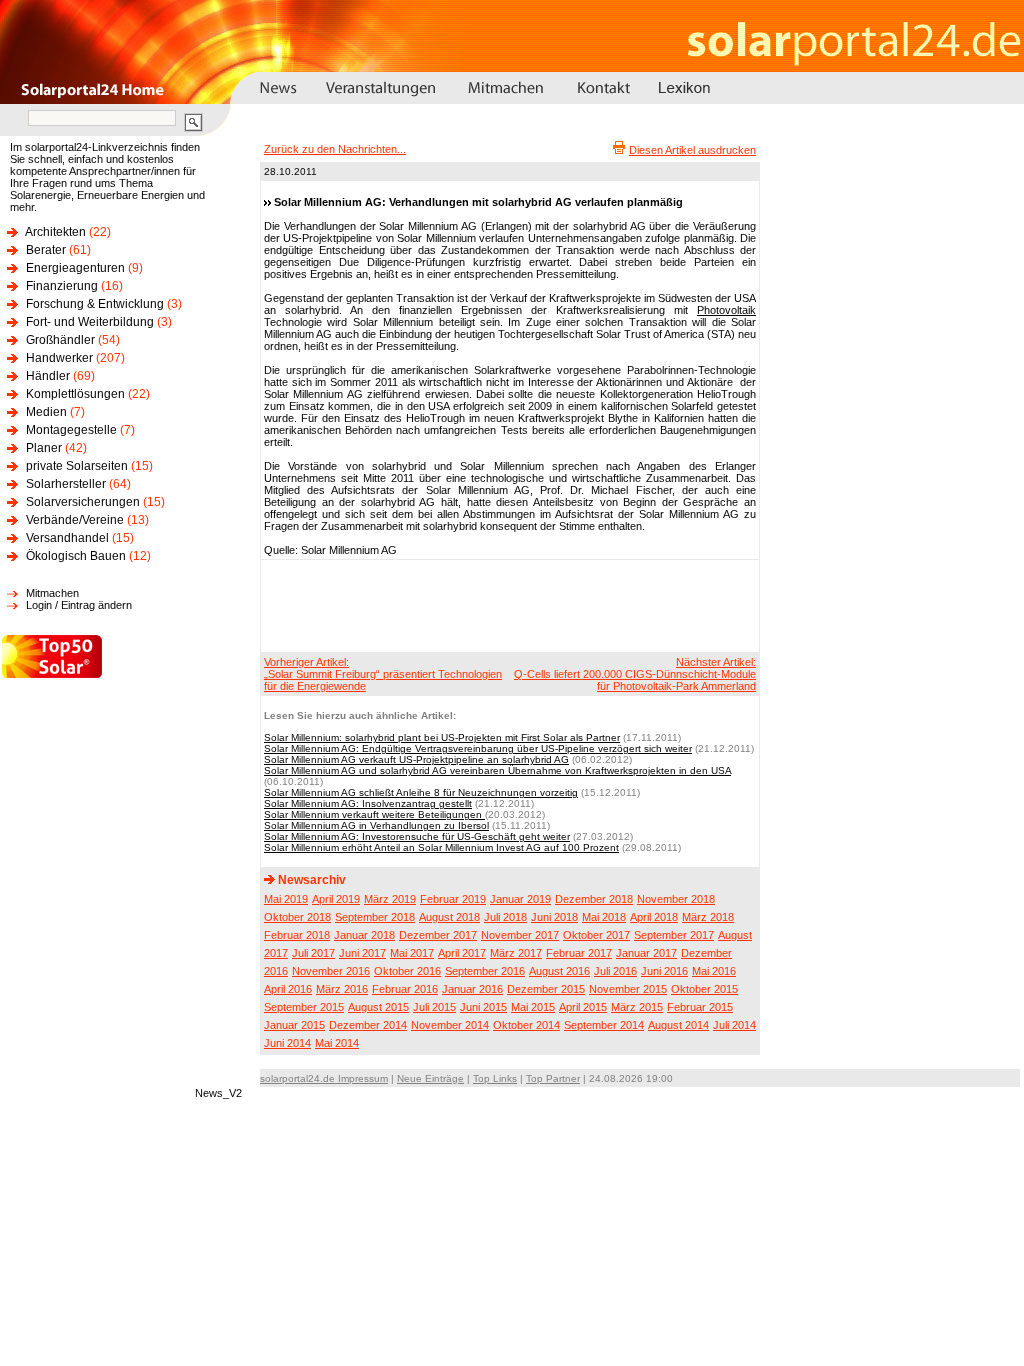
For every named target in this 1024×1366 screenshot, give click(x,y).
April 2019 (336, 899)
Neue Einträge (430, 1078)
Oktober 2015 (704, 989)
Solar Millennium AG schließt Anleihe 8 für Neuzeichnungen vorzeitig (421, 792)
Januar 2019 (520, 899)
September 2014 (604, 1025)
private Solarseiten (77, 466)
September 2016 (485, 971)
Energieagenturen (75, 268)
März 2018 (708, 917)
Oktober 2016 (407, 971)
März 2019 (390, 899)
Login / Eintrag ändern (79, 605)
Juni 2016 (664, 971)
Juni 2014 (287, 1043)
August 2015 (378, 1007)
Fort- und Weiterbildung (90, 322)
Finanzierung (62, 286)
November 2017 (520, 935)
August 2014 (678, 1025)
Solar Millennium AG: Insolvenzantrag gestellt (368, 803)
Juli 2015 (434, 1007)
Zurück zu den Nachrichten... (335, 149)
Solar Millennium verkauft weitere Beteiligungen (374, 814)
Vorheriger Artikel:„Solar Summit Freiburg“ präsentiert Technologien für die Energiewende (383, 674)
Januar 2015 (294, 1025)
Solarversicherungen (83, 502)
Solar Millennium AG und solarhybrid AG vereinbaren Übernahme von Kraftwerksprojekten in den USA (497, 770)
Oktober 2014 (526, 1025)
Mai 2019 (286, 899)
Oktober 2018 (297, 917)
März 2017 (516, 953)
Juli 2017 (313, 953)
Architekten (55, 232)
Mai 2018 (604, 917)
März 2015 (637, 1007)
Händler (48, 376)
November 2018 (676, 899)
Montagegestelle (71, 430)
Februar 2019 (453, 899)
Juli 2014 (734, 1025)
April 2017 (462, 953)
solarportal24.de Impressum (324, 1078)
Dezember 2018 (594, 899)
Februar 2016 (405, 989)
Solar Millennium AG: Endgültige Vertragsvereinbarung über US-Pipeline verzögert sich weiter (478, 748)
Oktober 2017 (596, 935)
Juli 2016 (615, 971)
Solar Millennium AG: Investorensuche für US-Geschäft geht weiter (417, 836)
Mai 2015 (533, 1007)
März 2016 (342, 989)
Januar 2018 (364, 935)
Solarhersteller (66, 484)
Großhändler (60, 340)
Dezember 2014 (368, 1025)
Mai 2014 (337, 1043)
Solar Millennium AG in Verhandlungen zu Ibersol (376, 825)
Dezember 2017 (438, 935)
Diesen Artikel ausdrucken (692, 150)
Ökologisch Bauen (76, 556)
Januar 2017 (646, 953)
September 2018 (375, 917)
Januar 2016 (472, 989)
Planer (44, 448)
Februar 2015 (700, 1007)
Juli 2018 (505, 917)
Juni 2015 (483, 1007)
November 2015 (628, 989)
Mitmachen (52, 593)
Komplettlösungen (75, 394)
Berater (46, 250)
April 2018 (654, 917)
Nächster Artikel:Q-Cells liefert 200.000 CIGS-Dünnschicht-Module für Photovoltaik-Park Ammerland (635, 674)
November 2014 (450, 1025)
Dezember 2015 (546, 989)
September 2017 (674, 935)
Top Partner (553, 1078)
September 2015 (304, 1007)
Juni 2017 (362, 953)
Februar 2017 (579, 953)
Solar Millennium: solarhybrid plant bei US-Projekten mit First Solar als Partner (442, 737)
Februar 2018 (297, 935)
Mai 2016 (714, 971)
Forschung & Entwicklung (95, 304)
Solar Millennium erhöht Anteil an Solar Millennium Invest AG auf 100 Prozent (441, 847)
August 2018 (449, 917)
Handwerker (59, 358)
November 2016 (331, 971)
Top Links (495, 1078)
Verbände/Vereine (75, 520)
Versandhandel (67, 538)
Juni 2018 (554, 917)
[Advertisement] (507, 605)
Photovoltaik (726, 310)
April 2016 (288, 989)
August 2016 (559, 971)
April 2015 (583, 1007)
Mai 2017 (412, 953)
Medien (46, 412)
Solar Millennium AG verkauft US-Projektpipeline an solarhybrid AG (416, 759)
